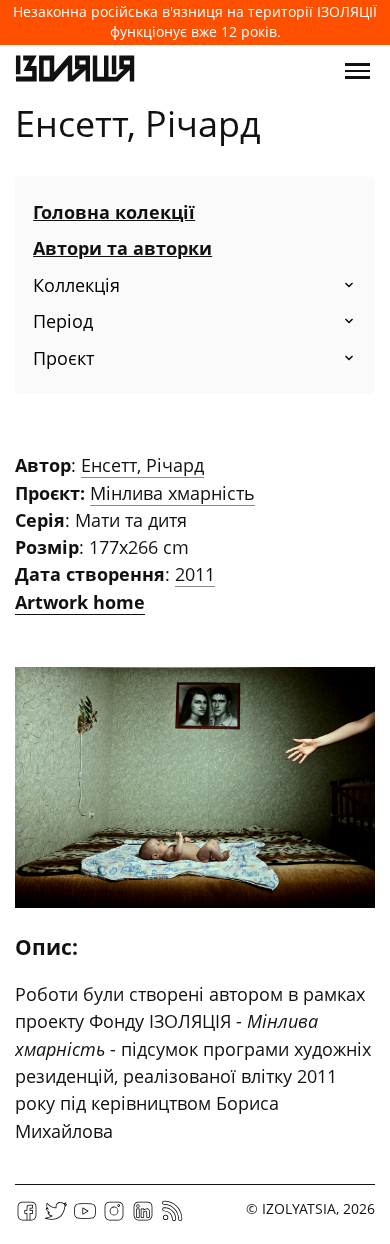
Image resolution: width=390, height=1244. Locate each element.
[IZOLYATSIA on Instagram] (114, 1217)
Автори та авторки (122, 248)
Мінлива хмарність (172, 493)
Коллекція (76, 285)
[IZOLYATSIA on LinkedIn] (143, 1217)
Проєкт (63, 358)
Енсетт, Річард (142, 465)
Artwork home (80, 602)
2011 (195, 574)
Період (63, 321)
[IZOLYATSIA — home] (75, 71)
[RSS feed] (172, 1217)
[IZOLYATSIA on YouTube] (85, 1217)
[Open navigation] (357, 71)
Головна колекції (114, 212)
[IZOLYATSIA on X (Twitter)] (56, 1217)
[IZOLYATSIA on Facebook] (27, 1217)
